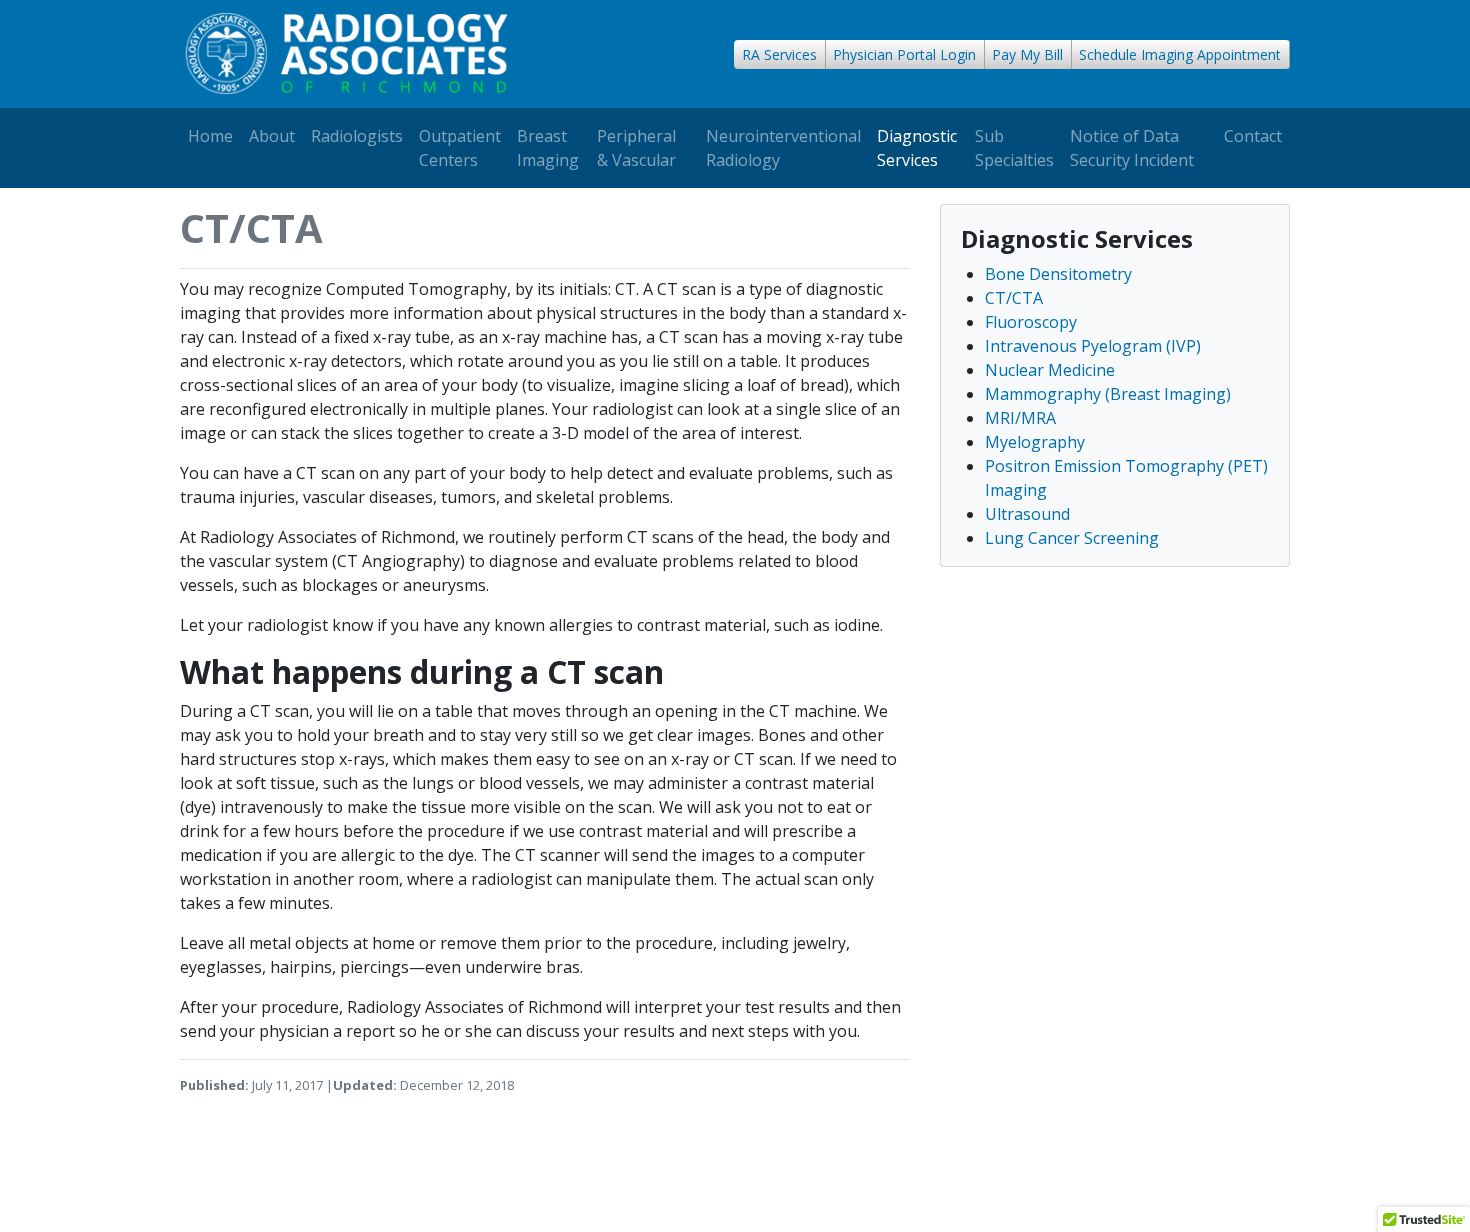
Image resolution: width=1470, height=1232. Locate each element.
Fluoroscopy (1031, 322)
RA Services (779, 54)
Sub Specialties (1014, 148)
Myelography (1035, 442)
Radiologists (357, 136)
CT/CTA (1014, 298)
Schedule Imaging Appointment (1180, 54)
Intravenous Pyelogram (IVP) (1093, 346)
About (272, 136)
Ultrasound (1027, 514)
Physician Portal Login (904, 54)
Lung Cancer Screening (1072, 538)
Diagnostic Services (917, 148)
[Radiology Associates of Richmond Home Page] (347, 54)
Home (210, 136)
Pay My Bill (1027, 54)
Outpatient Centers (460, 148)
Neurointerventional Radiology (783, 148)
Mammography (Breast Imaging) (1108, 394)
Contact (1253, 136)
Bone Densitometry (1058, 274)
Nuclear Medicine (1050, 370)
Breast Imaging (548, 148)
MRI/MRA (1020, 418)
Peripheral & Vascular (636, 148)
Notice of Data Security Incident (1132, 148)
